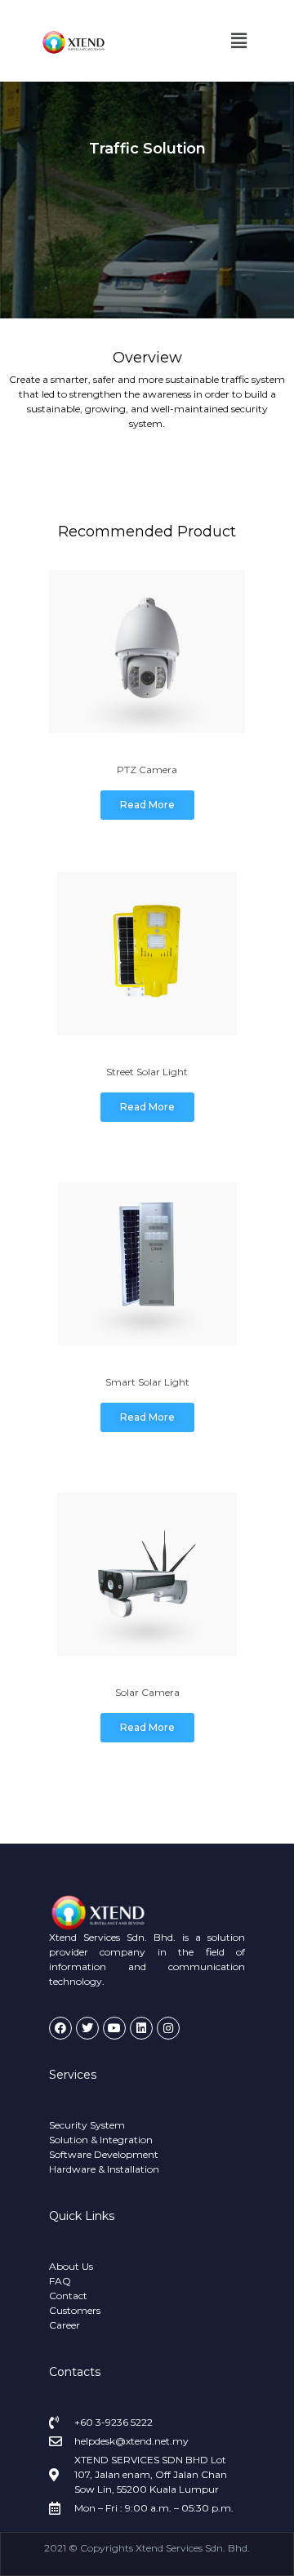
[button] (239, 40)
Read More (147, 805)
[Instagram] (168, 2028)
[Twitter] (87, 2028)
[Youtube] (114, 2028)
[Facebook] (60, 2028)
